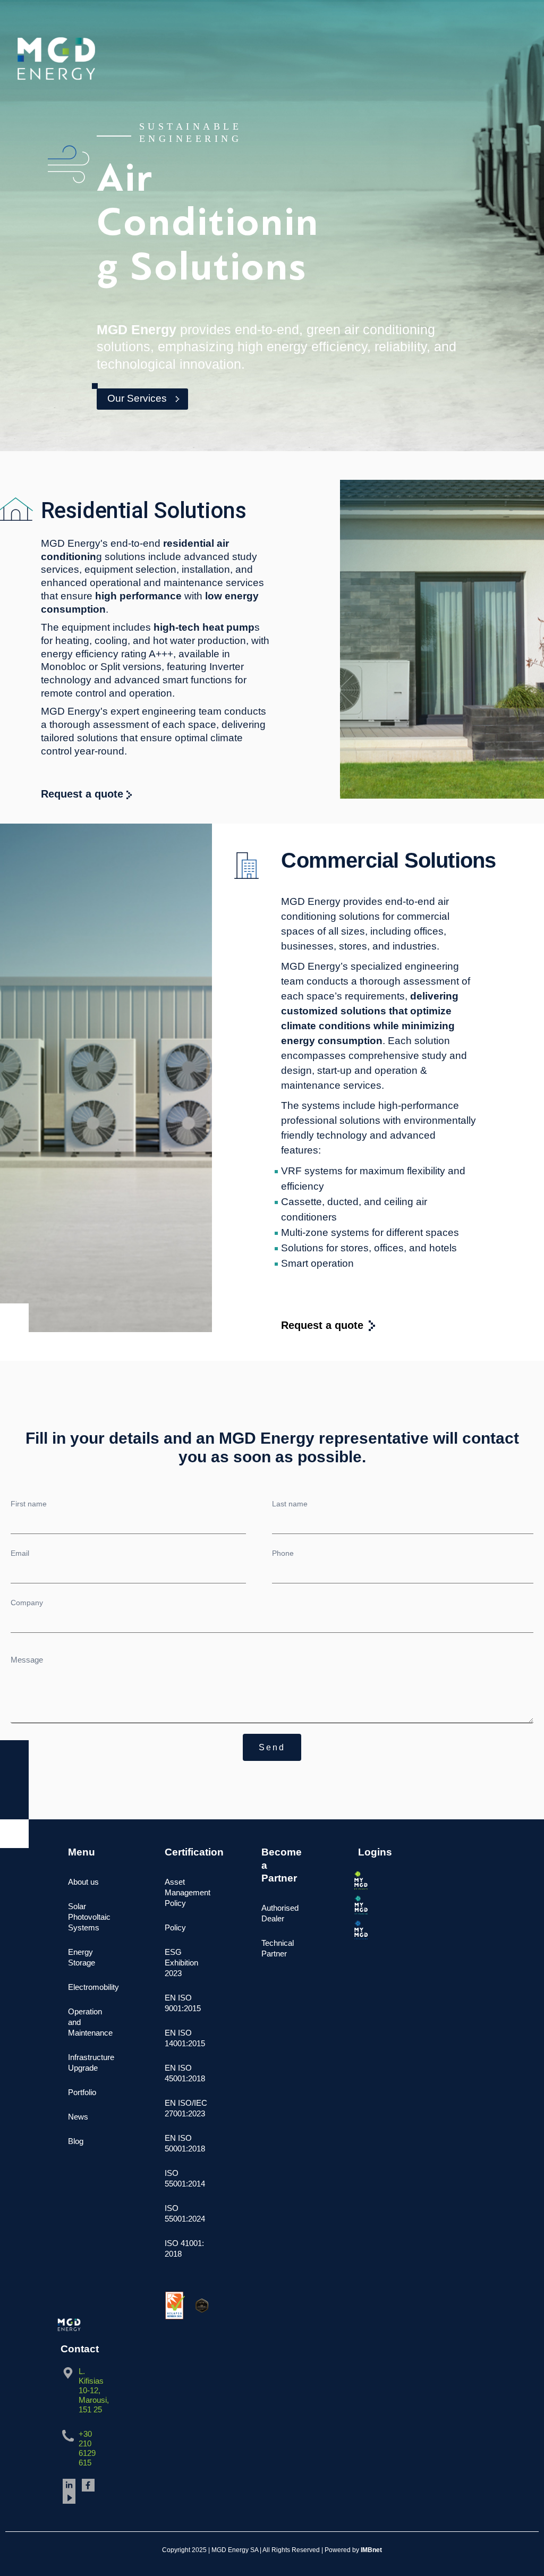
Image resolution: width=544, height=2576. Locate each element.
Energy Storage (82, 1957)
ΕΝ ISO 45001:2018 (185, 2073)
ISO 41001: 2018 (184, 2248)
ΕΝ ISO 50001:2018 (185, 2143)
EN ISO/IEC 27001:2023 (186, 2108)
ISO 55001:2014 (185, 2178)
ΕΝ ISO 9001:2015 (183, 2003)
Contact (80, 2349)
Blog (76, 2141)
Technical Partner (278, 1948)
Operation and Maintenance (90, 2022)
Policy (175, 1927)
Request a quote (84, 794)
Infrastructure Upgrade (90, 2062)
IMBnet (371, 2550)
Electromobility (90, 1987)
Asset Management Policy (186, 1892)
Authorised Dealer (280, 1913)
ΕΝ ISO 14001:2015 (185, 2038)
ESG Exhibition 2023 (181, 1963)
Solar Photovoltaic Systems (89, 1917)
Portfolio (82, 2092)
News (78, 2117)
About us (83, 1882)
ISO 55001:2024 (185, 2213)
